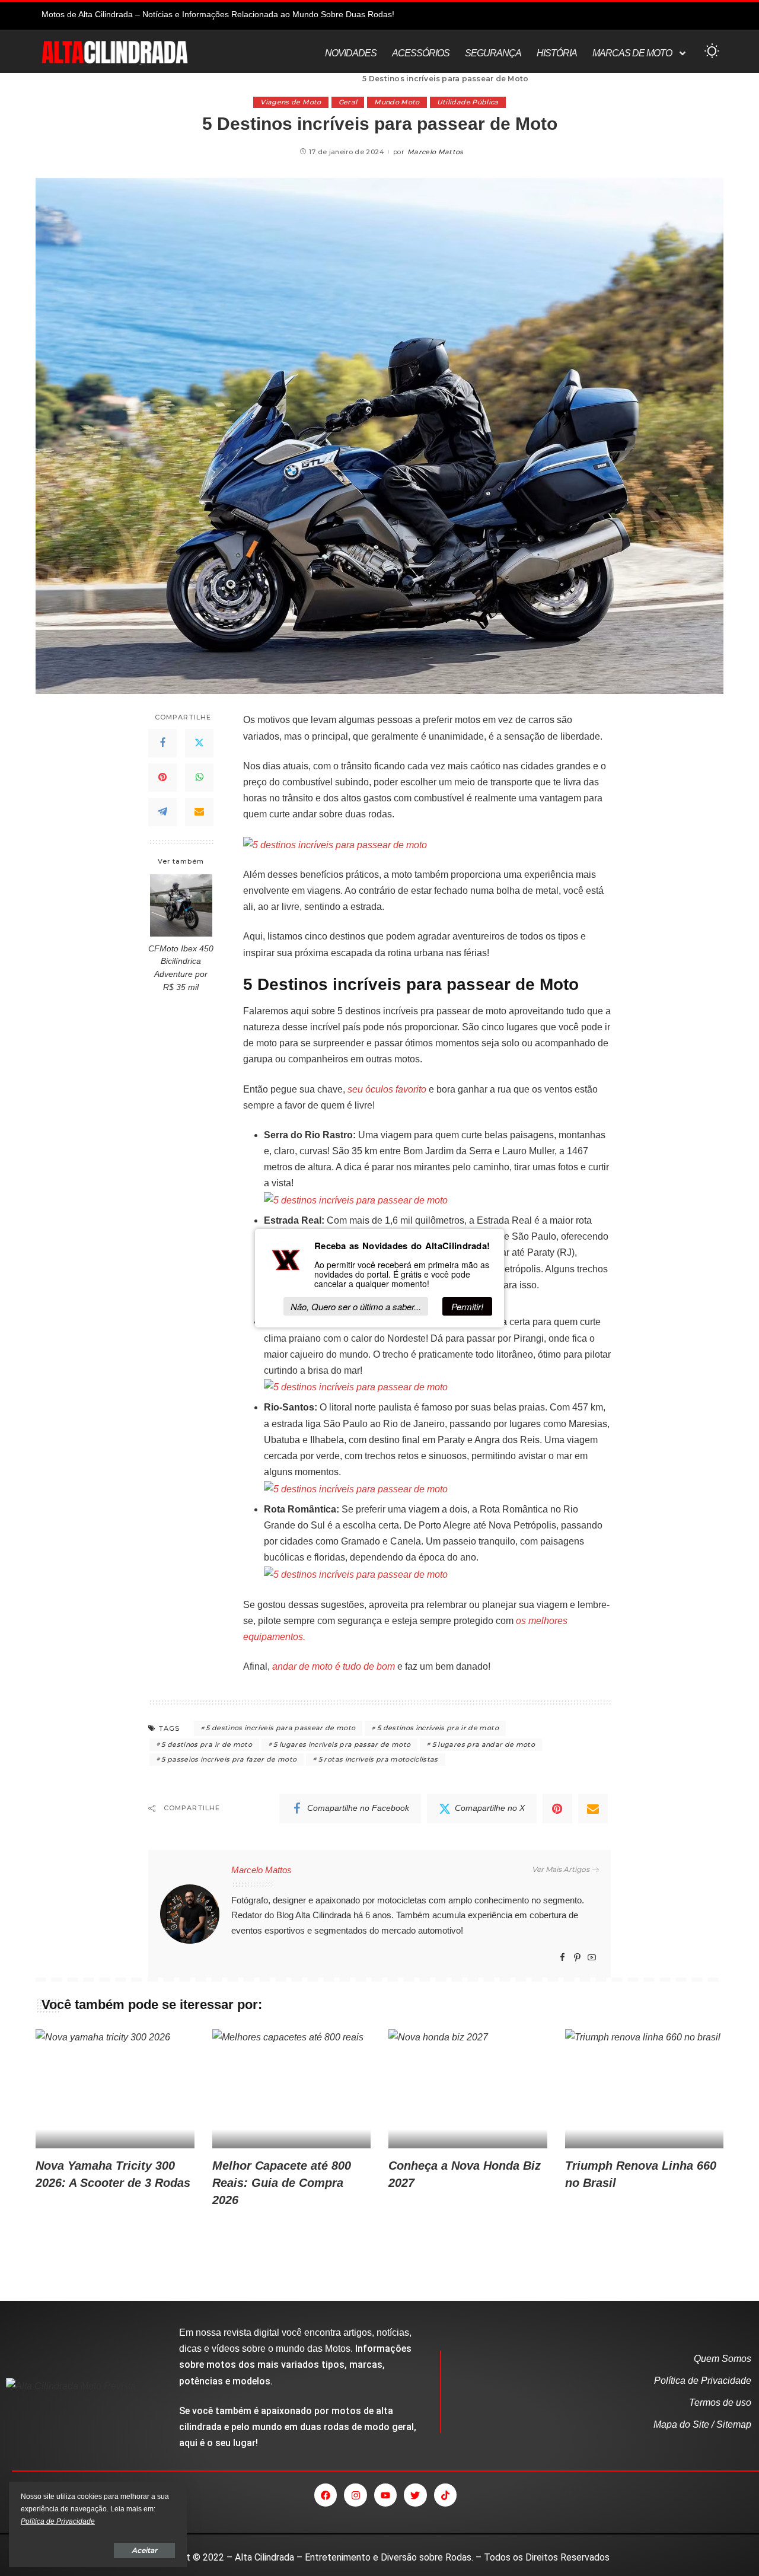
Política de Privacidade (58, 2521)
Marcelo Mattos (436, 152)
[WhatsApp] (199, 778)
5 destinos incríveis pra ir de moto (438, 1728)
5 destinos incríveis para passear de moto (280, 1728)
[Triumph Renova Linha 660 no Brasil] (645, 2089)
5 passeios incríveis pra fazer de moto (229, 1759)
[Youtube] (385, 2495)
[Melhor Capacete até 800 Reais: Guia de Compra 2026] (292, 2089)
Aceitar (144, 2550)
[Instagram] (355, 2495)
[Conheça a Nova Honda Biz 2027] (468, 2089)
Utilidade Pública (468, 102)
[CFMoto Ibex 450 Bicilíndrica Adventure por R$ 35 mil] (181, 905)
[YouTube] (592, 1958)
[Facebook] (162, 743)
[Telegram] (162, 812)
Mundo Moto (397, 102)
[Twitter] (199, 743)
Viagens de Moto (291, 102)
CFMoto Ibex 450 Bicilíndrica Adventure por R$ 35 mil (181, 968)
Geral (348, 102)
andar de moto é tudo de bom (334, 1666)
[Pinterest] (162, 778)
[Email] (199, 812)
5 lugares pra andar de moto (484, 1744)
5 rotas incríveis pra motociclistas (378, 1759)
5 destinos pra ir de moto (207, 1744)
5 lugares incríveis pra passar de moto (342, 1744)
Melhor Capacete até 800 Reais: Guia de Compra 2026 (282, 2183)
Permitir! (467, 1306)
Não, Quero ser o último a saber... (356, 1306)
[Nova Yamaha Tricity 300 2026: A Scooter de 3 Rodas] (115, 2089)
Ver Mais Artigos (561, 1869)
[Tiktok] (445, 2495)
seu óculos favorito (387, 1089)
